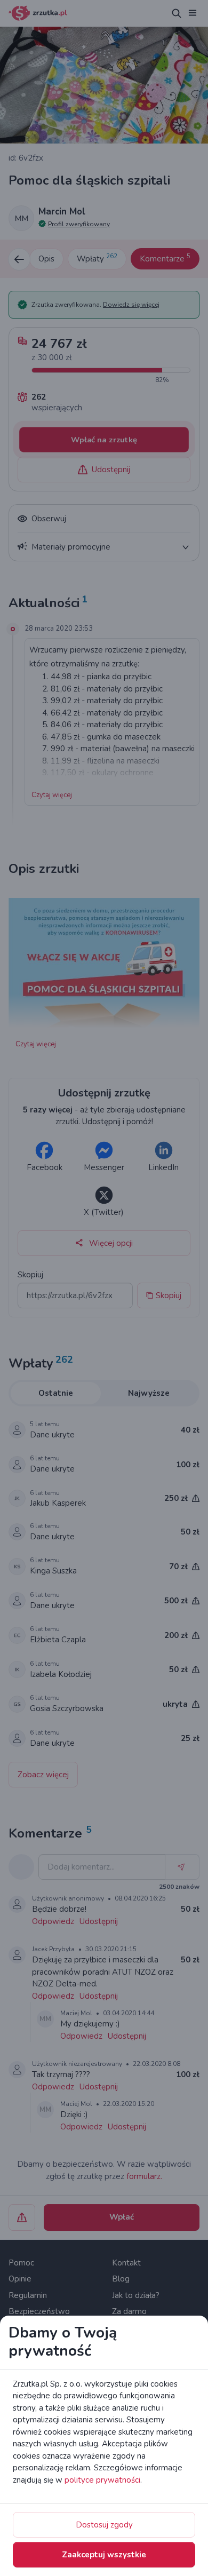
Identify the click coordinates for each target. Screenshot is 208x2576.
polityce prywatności (102, 2480)
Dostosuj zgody (104, 2525)
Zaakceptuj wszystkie (104, 2555)
